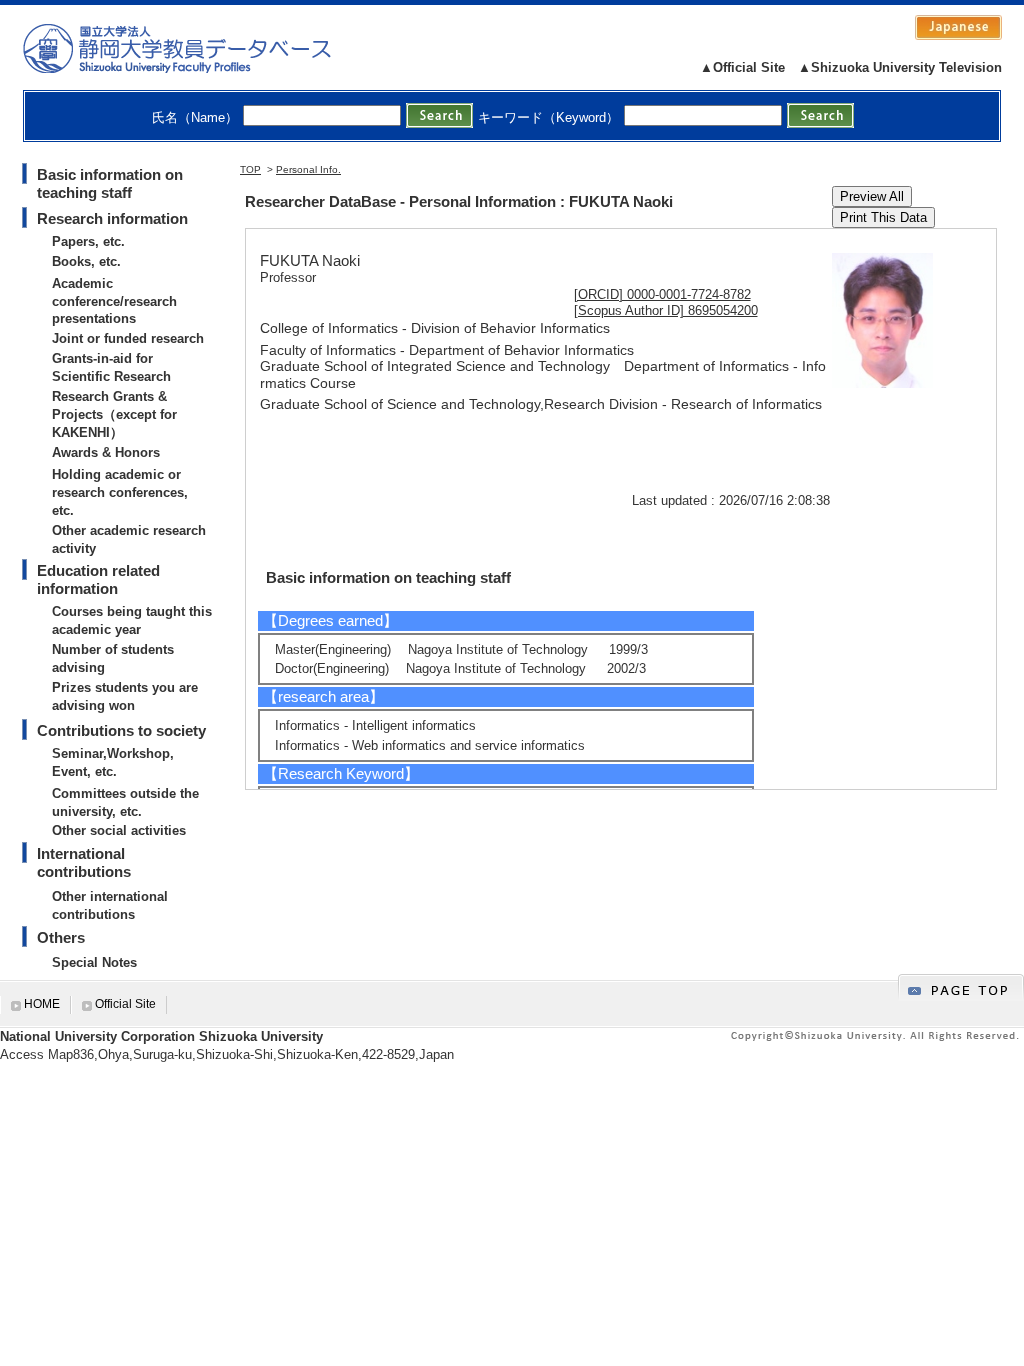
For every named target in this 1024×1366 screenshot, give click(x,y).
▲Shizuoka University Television (900, 67)
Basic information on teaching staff (110, 183)
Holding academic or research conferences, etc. (120, 492)
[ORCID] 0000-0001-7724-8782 (662, 294)
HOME (42, 1004)
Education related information (98, 579)
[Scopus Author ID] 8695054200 (666, 310)
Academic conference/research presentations (114, 301)
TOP (250, 169)
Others (61, 937)
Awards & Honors (106, 452)
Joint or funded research (128, 338)
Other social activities (119, 830)
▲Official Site (742, 67)
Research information (112, 218)
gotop (961, 987)
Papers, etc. (88, 241)
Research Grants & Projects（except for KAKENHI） (114, 414)
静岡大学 (197, 48)
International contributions (84, 862)
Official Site (125, 1004)
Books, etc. (86, 261)
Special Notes (94, 962)
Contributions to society (121, 730)
